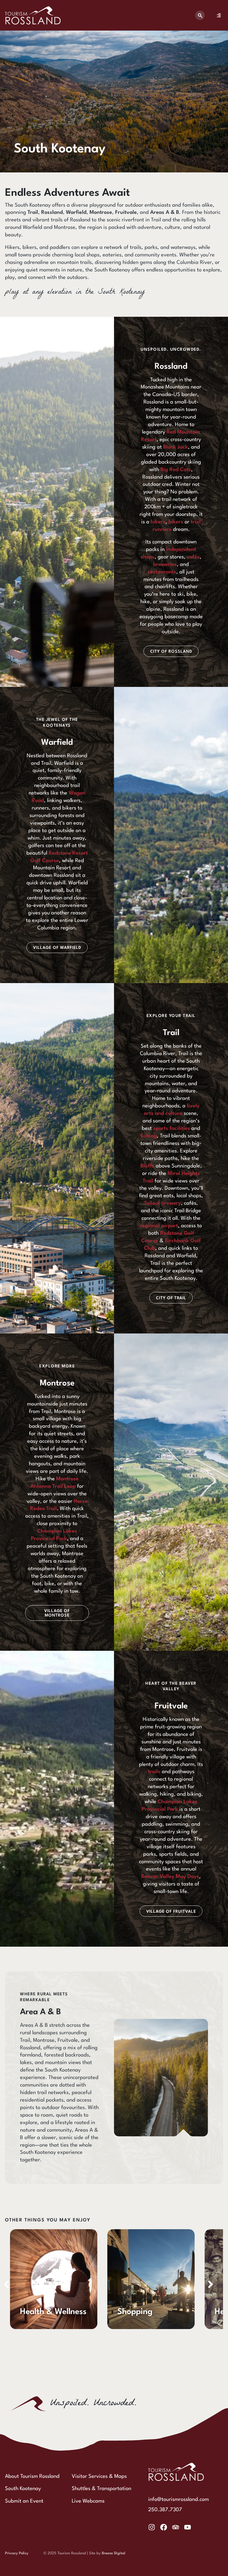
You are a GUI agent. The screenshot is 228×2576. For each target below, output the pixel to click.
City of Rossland (171, 652)
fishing (149, 1136)
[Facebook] (164, 2527)
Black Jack (176, 447)
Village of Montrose (57, 1613)
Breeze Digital (113, 2553)
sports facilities (172, 1129)
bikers (176, 522)
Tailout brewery (163, 1203)
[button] (210, 2284)
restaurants (162, 572)
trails (154, 1772)
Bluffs (148, 1166)
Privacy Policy (17, 2553)
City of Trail (171, 1298)
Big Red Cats (176, 470)
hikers (158, 522)
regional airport (159, 1226)
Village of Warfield (57, 948)
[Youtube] (188, 2527)
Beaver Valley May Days (170, 1877)
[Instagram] (152, 2527)
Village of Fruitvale (171, 1912)
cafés (193, 557)
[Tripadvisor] (176, 2527)
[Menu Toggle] (219, 15)
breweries (165, 565)
